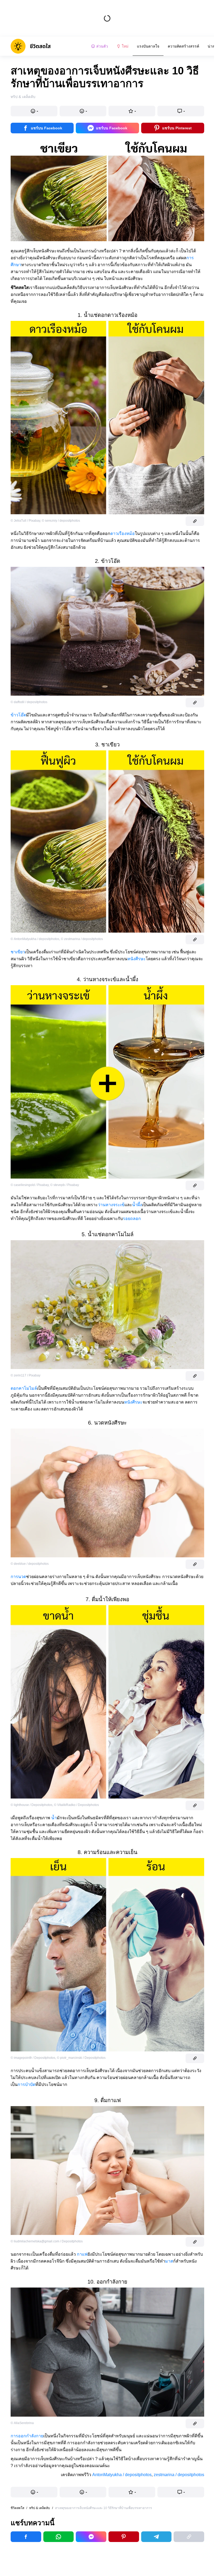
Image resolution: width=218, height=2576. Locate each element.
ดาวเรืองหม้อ (123, 534)
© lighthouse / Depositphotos (32, 1805)
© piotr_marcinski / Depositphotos (81, 2058)
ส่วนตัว (102, 46)
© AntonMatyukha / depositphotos (35, 939)
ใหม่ (125, 46)
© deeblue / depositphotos (30, 1564)
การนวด (18, 1577)
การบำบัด (26, 2084)
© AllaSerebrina (22, 2423)
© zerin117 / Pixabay (26, 1375)
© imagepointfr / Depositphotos (33, 2058)
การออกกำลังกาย (27, 2436)
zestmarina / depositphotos (179, 2475)
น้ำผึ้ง (137, 1205)
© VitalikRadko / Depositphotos (76, 1805)
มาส (169, 2261)
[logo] (31, 46)
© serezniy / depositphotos (61, 521)
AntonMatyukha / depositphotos (122, 2475)
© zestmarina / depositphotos (82, 939)
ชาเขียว (18, 952)
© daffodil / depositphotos (29, 702)
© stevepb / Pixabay (65, 1185)
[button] (34, 111)
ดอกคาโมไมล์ (24, 1388)
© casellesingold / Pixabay (30, 1185)
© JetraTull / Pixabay (25, 521)
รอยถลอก (132, 1219)
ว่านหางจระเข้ (111, 1205)
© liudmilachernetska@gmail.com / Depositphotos (47, 2241)
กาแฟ (82, 2254)
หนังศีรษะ (137, 959)
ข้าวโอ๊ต (18, 715)
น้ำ (54, 1818)
